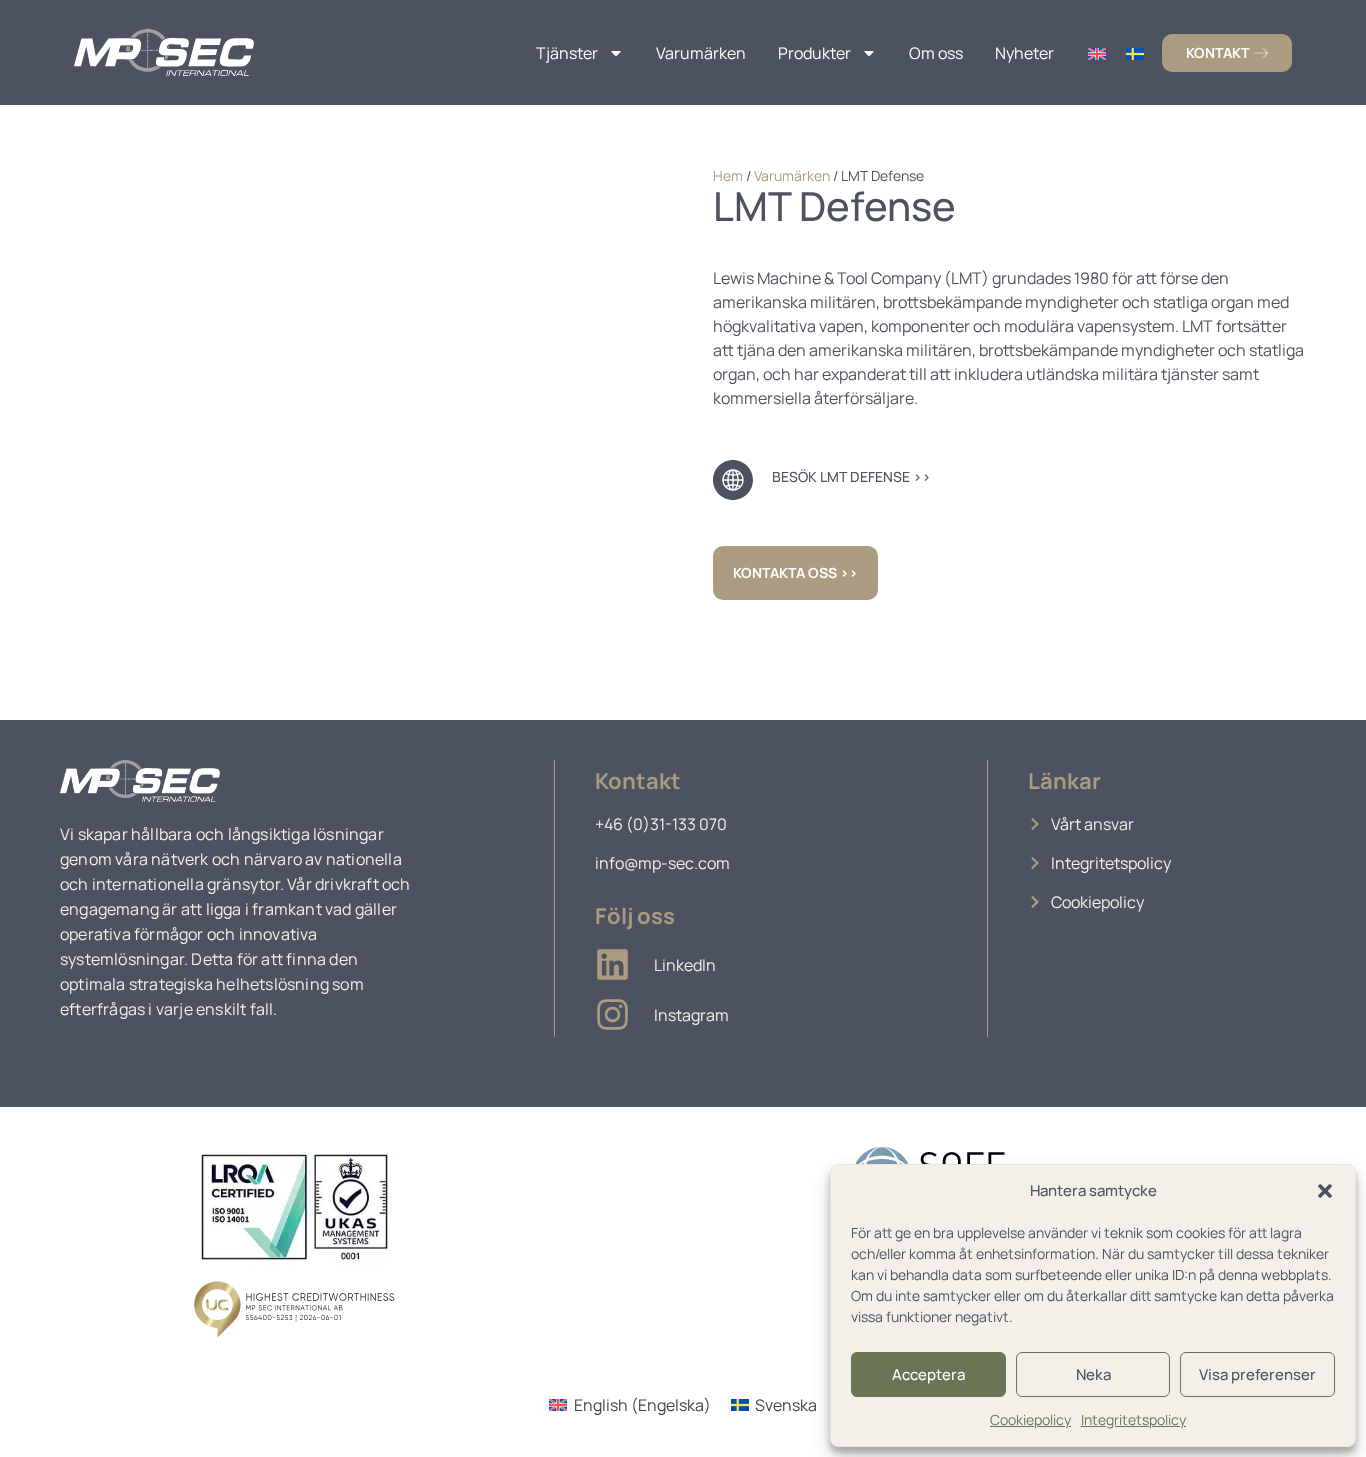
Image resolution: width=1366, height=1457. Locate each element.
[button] (1325, 1191)
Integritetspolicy (1133, 1419)
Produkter (814, 53)
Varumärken (701, 53)
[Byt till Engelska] (1097, 52)
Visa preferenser (1257, 1374)
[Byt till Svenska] (1135, 52)
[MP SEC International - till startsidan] (164, 52)
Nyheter (1024, 53)
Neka (1093, 1374)
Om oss (936, 53)
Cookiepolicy (1030, 1419)
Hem (728, 175)
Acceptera (928, 1374)
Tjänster (567, 53)
